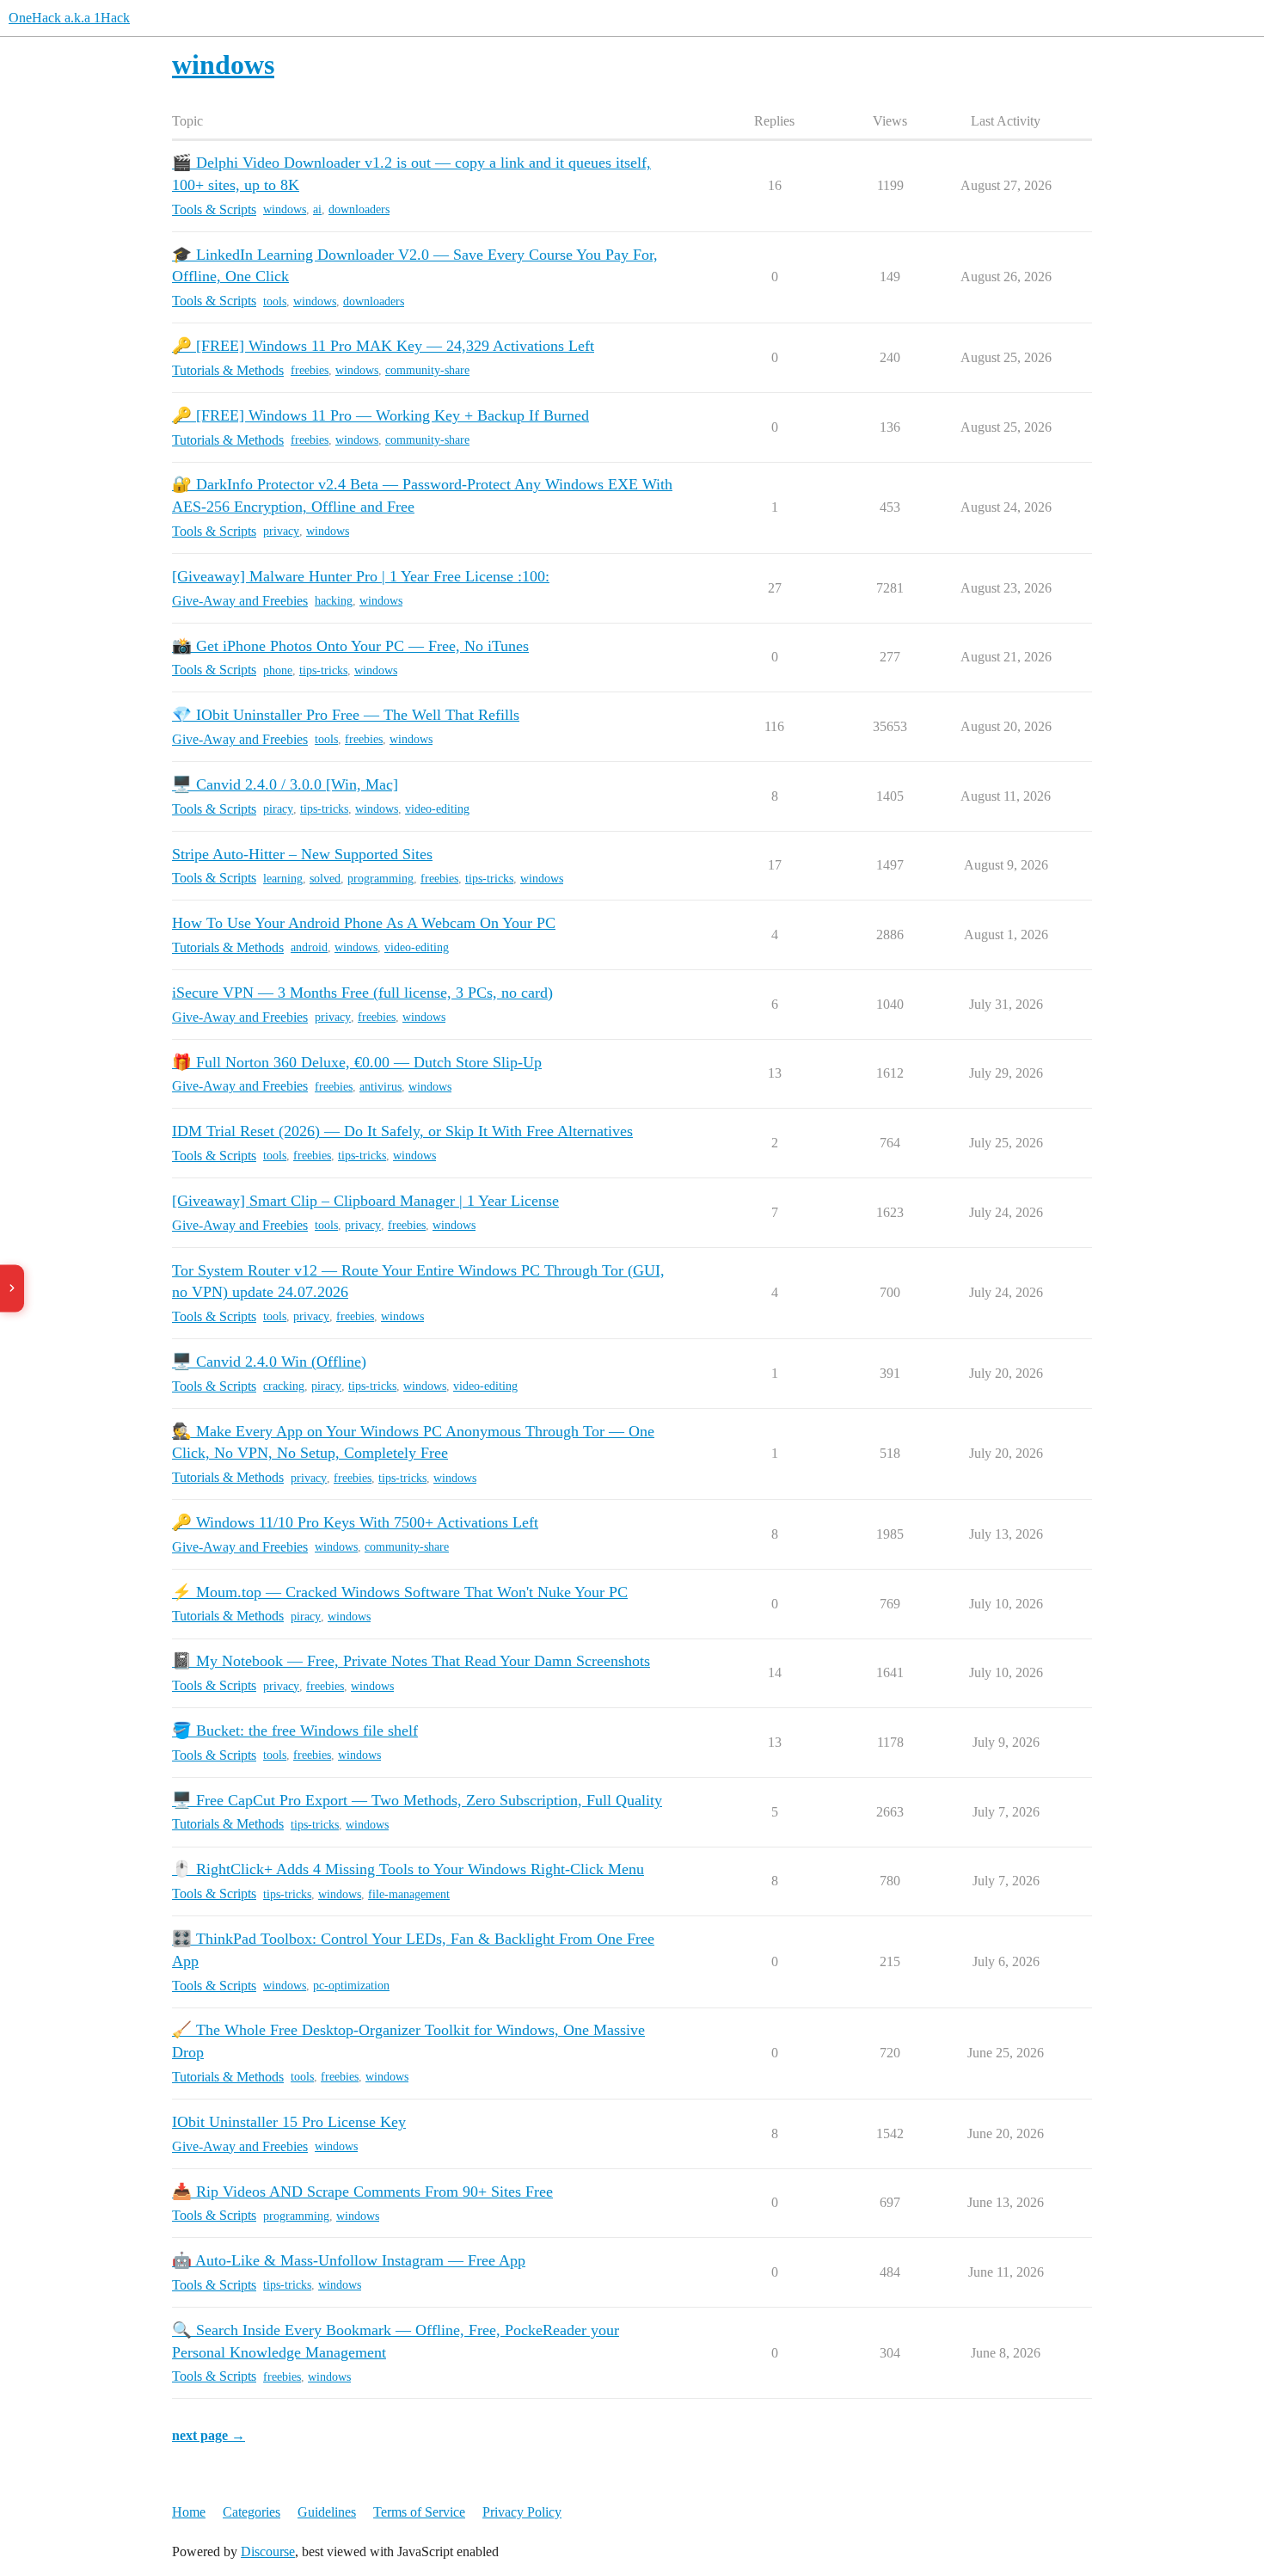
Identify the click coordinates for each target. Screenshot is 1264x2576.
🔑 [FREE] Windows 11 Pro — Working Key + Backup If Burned (380, 415)
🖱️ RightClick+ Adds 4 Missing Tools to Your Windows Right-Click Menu (408, 1869)
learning (283, 879)
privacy (281, 531)
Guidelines (327, 2512)
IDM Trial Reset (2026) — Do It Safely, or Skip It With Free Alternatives (402, 1131)
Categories (252, 2512)
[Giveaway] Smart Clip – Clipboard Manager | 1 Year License (365, 1201)
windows (285, 209)
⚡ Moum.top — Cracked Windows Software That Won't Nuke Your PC (400, 1592)
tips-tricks (323, 670)
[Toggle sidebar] (12, 1288)
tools (275, 301)
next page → (209, 2435)
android (309, 947)
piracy (278, 809)
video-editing (437, 809)
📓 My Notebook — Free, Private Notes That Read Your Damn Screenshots (411, 1661)
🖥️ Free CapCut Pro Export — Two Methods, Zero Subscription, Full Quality (417, 1800)
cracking (284, 1386)
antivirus (380, 1087)
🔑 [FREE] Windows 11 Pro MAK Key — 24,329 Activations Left (383, 346)
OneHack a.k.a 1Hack (69, 18)
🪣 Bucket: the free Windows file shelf (295, 1731)
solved (325, 879)
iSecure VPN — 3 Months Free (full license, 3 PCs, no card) (362, 993)
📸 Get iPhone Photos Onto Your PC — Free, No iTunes (350, 646)
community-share (427, 370)
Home (189, 2512)
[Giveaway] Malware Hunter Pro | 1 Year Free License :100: (361, 576)
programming (380, 879)
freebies (310, 370)
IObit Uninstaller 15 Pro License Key (289, 2122)
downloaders (359, 209)
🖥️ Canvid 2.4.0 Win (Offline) (269, 1362)
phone (278, 670)
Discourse (268, 2551)
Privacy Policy (522, 2512)
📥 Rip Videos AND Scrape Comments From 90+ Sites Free (362, 2192)
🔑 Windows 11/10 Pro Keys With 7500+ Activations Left (355, 1522)
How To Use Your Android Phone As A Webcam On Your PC (364, 923)
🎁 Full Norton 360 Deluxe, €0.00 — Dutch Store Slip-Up (357, 1062)
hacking (334, 601)
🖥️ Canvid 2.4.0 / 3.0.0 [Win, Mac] (285, 784)
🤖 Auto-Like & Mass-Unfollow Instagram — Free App (349, 2260)
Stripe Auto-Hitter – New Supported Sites (302, 854)
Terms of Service (419, 2512)
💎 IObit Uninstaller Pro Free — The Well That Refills (346, 715)
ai (317, 209)
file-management (409, 1894)
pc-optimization (351, 1986)
